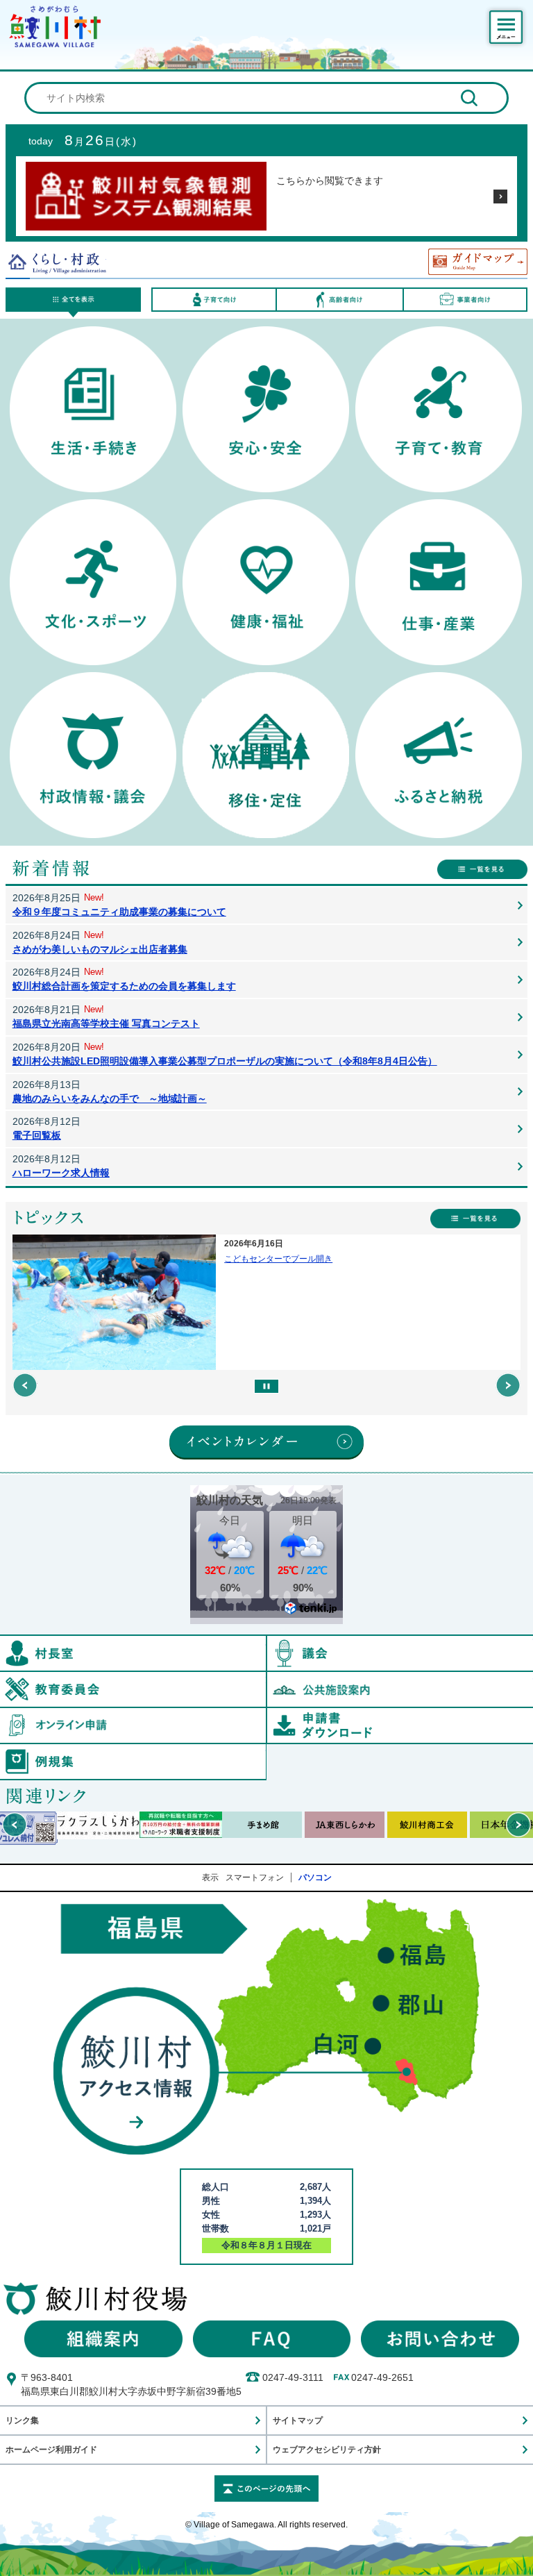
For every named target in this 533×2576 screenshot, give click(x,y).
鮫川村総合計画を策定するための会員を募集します (124, 986)
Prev (25, 1385)
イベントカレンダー (266, 1442)
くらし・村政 (56, 262)
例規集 (266, 1750)
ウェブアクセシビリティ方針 (327, 2449)
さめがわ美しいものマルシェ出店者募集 (100, 949)
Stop (266, 1386)
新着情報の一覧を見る (482, 869)
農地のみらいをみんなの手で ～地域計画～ (110, 1098)
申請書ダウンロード (400, 1725)
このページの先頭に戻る (266, 2489)
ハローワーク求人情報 (61, 1173)
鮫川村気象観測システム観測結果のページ (500, 196)
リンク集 (22, 2420)
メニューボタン (506, 27)
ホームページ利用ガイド (51, 2449)
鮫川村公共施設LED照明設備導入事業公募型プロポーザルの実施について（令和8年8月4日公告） (225, 1061)
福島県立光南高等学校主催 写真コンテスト (106, 1023)
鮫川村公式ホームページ (55, 26)
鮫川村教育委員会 (266, 1678)
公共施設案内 (400, 1689)
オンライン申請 (266, 1714)
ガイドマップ (478, 262)
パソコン (315, 1877)
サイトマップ (298, 2420)
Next (508, 1385)
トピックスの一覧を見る (475, 1219)
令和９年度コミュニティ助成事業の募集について (119, 912)
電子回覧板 (37, 1135)
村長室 (266, 1642)
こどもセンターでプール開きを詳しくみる (267, 1302)
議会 (400, 1653)
